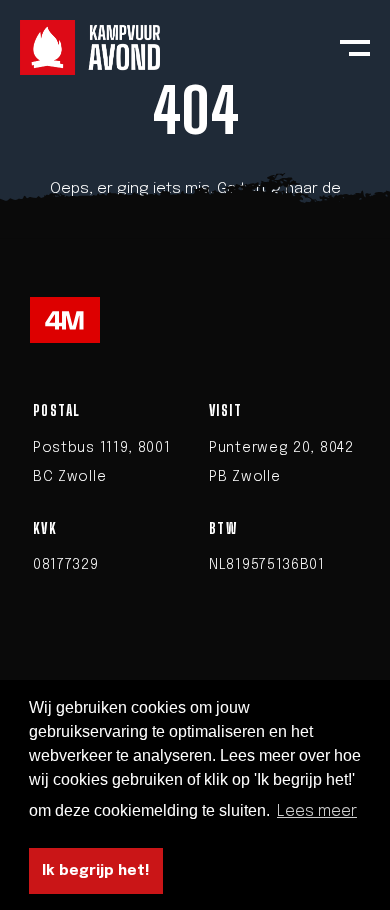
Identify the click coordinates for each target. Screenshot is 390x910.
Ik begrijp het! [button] (95, 871)
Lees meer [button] (317, 811)
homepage (195, 221)
